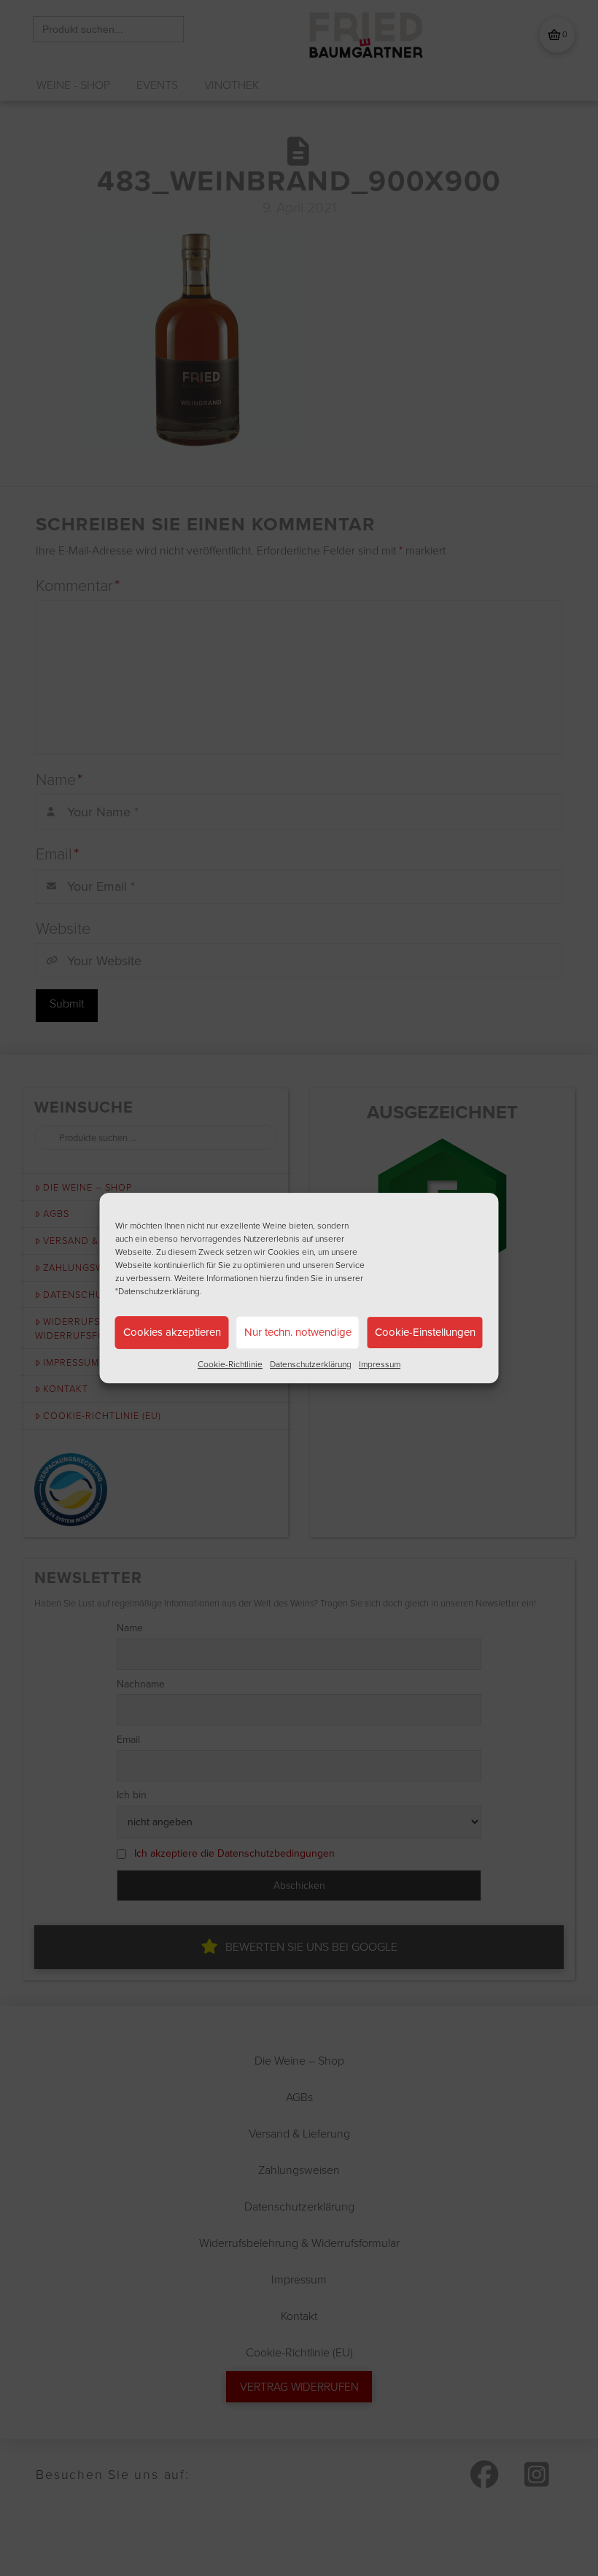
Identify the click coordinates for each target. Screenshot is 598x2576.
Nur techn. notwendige (298, 1332)
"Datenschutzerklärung (158, 1291)
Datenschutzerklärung (311, 1364)
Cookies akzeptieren (172, 1332)
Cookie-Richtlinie (230, 1364)
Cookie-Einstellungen (425, 1332)
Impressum (380, 1364)
